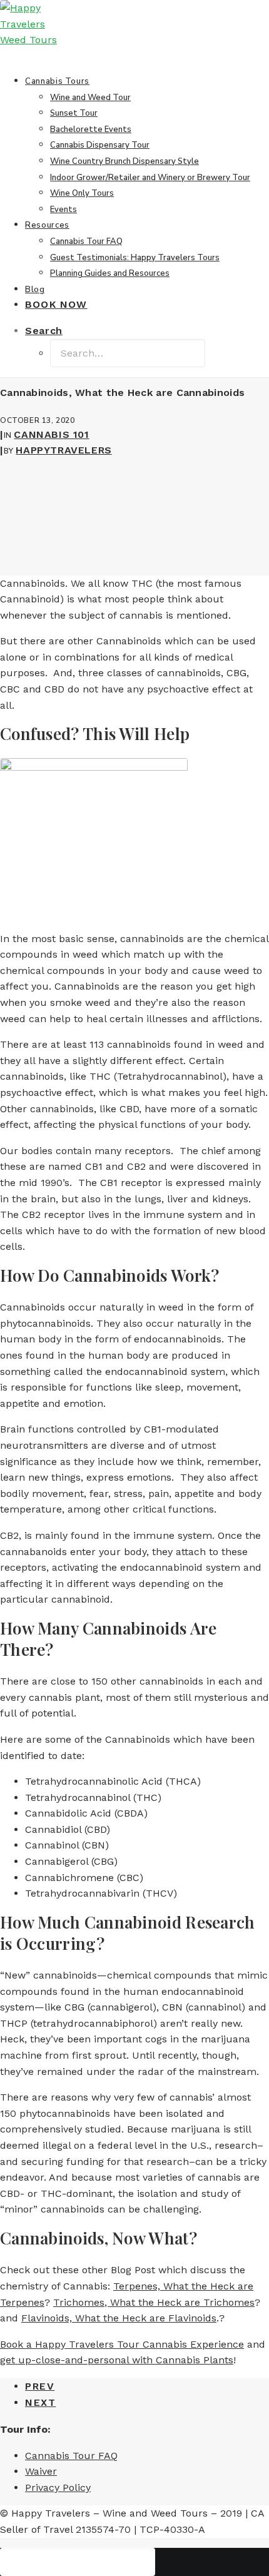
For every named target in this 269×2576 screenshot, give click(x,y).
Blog (35, 290)
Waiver (41, 2471)
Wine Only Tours (82, 193)
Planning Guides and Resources (110, 273)
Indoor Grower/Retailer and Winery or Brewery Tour (150, 178)
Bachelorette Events (91, 129)
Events (63, 210)
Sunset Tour (74, 113)
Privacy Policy (58, 2487)
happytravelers (63, 450)
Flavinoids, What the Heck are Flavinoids (119, 2318)
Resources (47, 225)
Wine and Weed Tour (90, 98)
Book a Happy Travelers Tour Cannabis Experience (122, 2344)
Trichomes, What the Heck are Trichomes (154, 2302)
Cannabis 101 (51, 434)
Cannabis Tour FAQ (86, 241)
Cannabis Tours (57, 81)
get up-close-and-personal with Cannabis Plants (117, 2360)
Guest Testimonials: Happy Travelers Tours (135, 258)
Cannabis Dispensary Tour (100, 145)
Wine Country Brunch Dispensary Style (124, 161)
